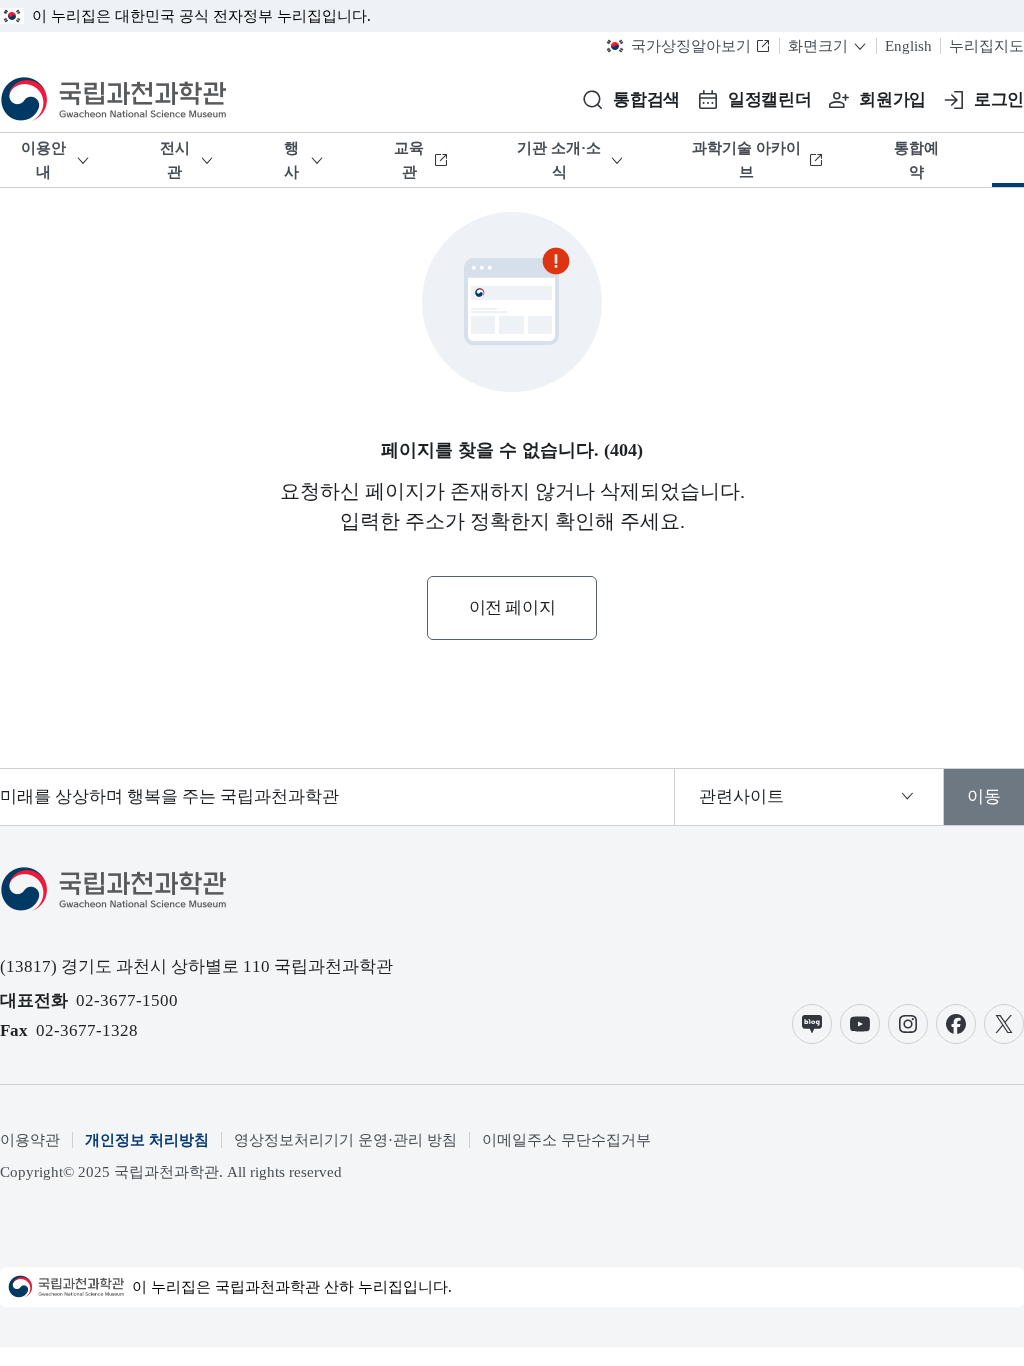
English (908, 46)
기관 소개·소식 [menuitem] (559, 160)
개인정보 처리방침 (147, 1140)
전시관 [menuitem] (175, 160)
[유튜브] (860, 1024)
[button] (630, 100)
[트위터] (1004, 1024)
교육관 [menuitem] (409, 160)
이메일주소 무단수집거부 (566, 1140)
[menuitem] (1008, 160)
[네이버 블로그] (812, 1024)
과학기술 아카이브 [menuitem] (746, 160)
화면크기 (818, 46)
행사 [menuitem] (291, 160)
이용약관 (30, 1140)
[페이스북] (956, 1024)
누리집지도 (986, 46)
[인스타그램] (908, 1024)
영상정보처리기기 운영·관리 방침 (345, 1140)
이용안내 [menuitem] (43, 160)
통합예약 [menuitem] (916, 160)
